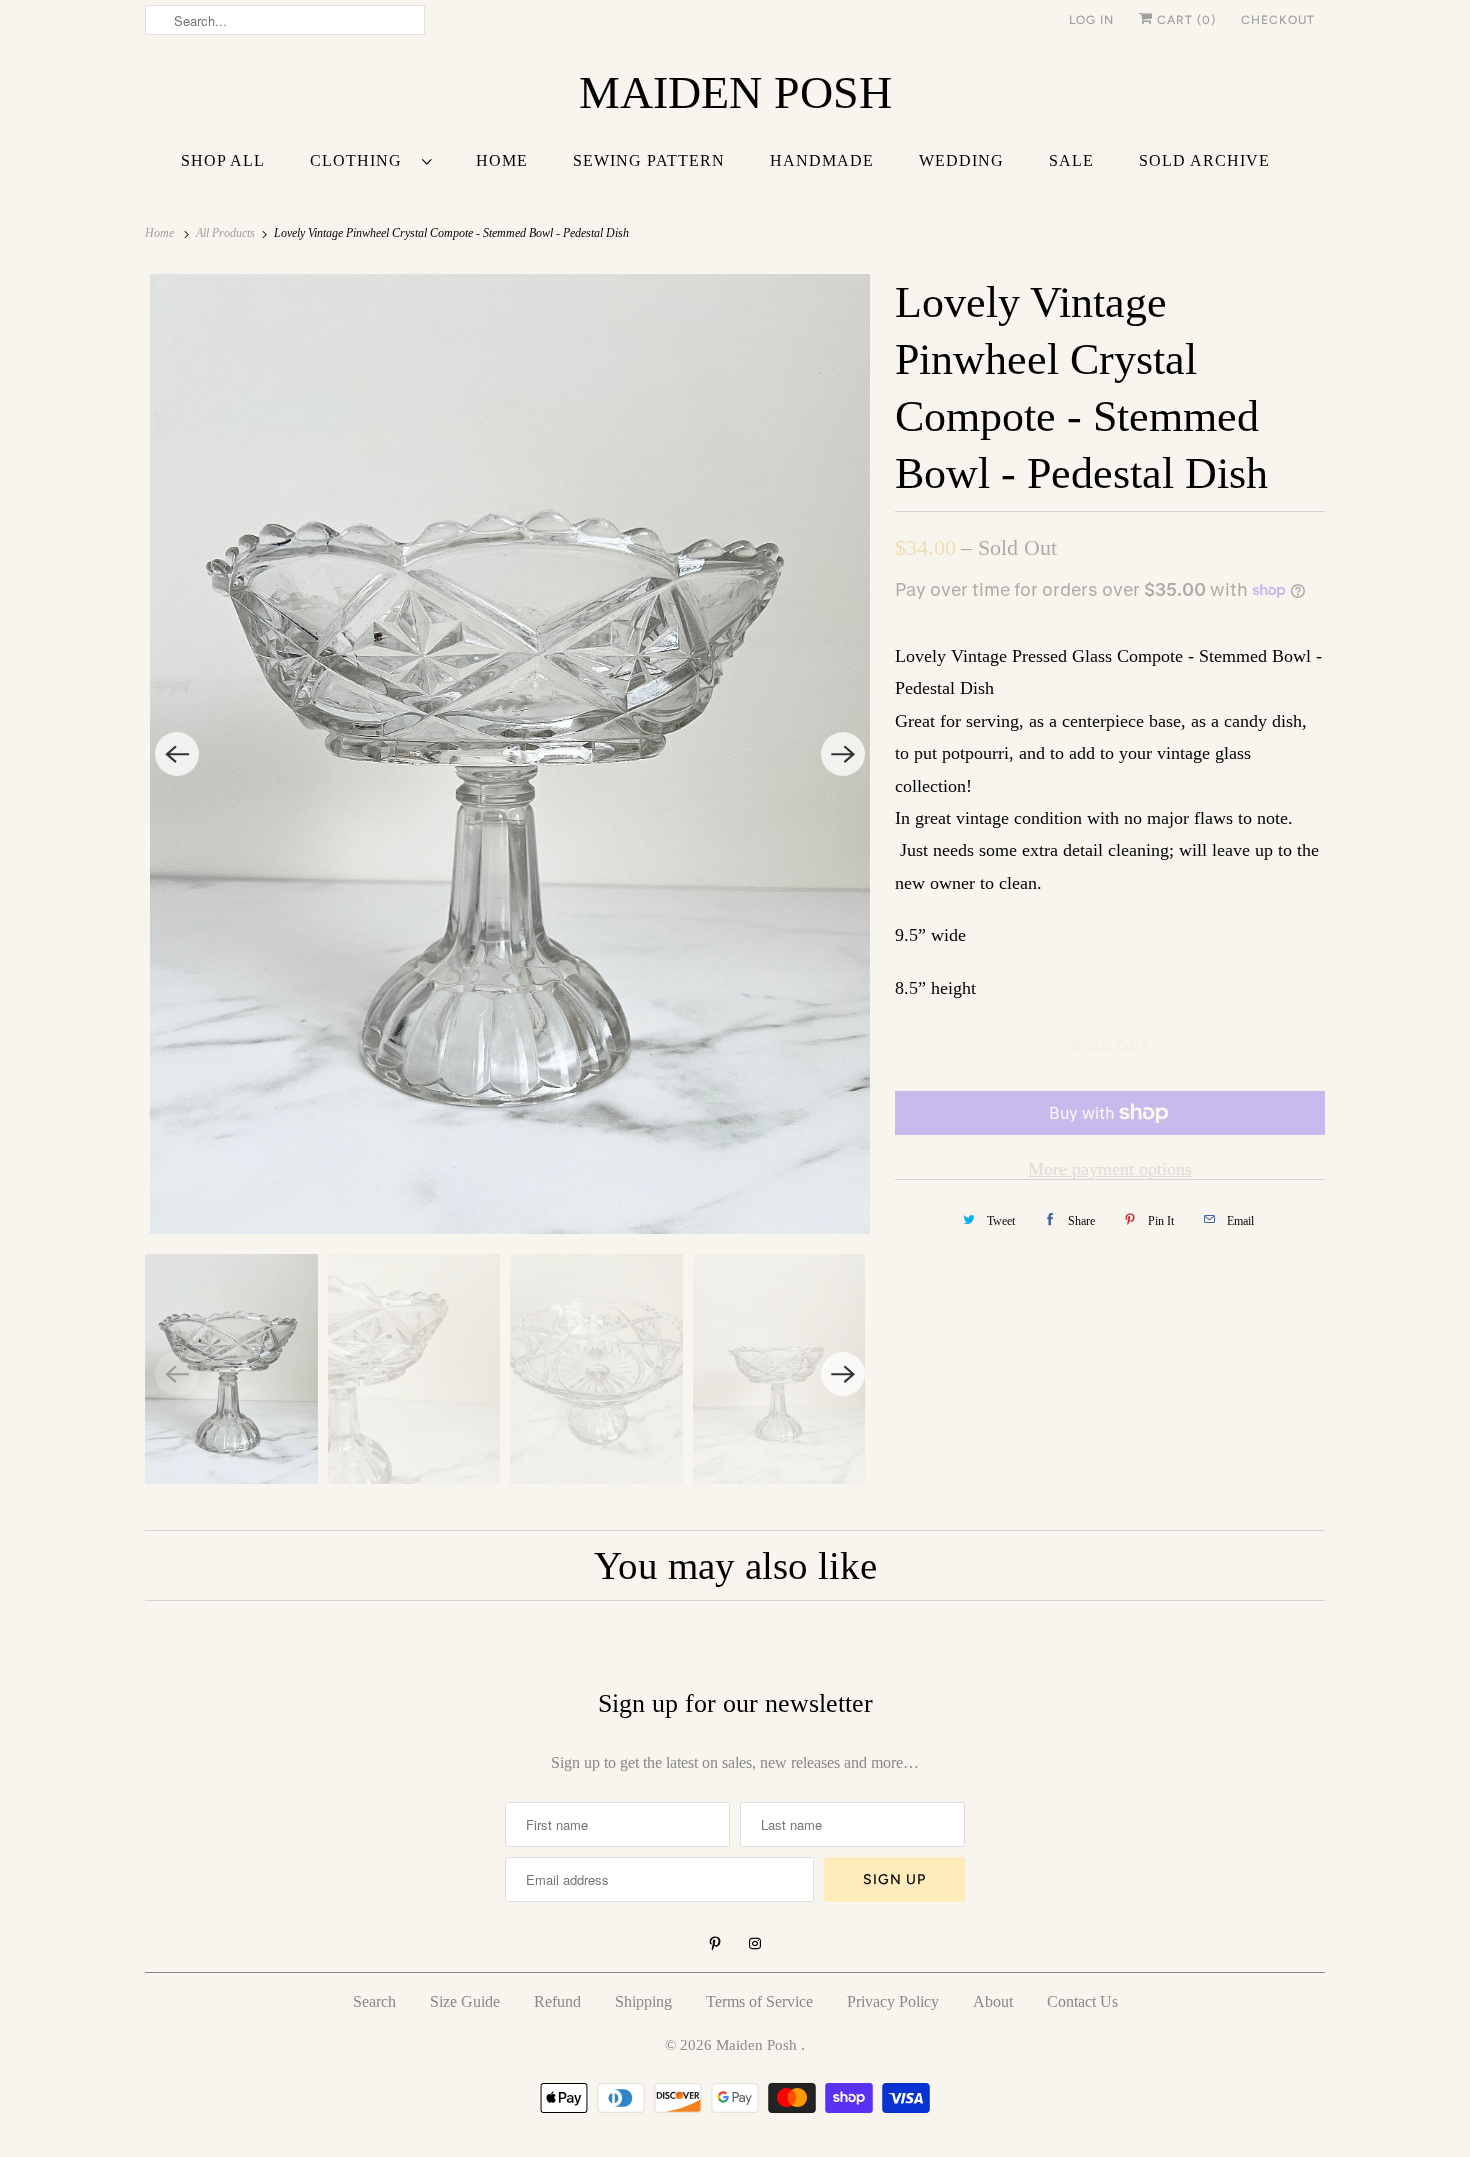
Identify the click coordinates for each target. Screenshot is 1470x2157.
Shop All (223, 160)
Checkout (1278, 20)
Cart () (1184, 20)
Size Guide (465, 2001)
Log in (1091, 20)
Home (502, 160)
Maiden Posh (758, 2045)
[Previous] (177, 754)
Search (374, 2001)
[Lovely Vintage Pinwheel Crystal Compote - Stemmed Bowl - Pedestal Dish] (510, 754)
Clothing (361, 160)
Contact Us (1082, 2001)
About (993, 2001)
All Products (227, 233)
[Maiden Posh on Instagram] (755, 1944)
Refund (557, 2001)
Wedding (961, 160)
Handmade (822, 160)
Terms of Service (759, 2001)
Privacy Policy (893, 2001)
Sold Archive (1204, 160)
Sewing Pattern (649, 160)
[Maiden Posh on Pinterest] (715, 1944)
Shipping (643, 2001)
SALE (1071, 160)
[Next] (843, 754)
